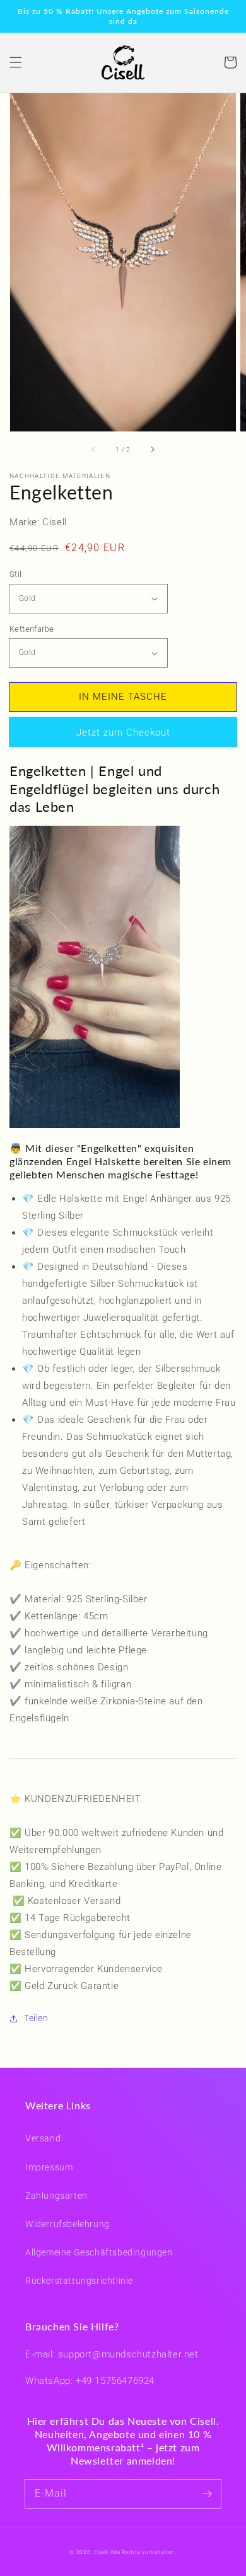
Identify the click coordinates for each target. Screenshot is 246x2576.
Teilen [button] (36, 2018)
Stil (16, 574)
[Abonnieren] (207, 2493)
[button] (16, 62)
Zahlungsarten (56, 2196)
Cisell (101, 2552)
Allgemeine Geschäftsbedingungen (99, 2252)
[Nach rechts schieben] (152, 449)
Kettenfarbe (32, 629)
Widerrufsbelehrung (67, 2224)
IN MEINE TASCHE (123, 697)
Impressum (49, 2167)
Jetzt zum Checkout (123, 732)
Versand (43, 2138)
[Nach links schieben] (94, 449)
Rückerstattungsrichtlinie (79, 2281)
